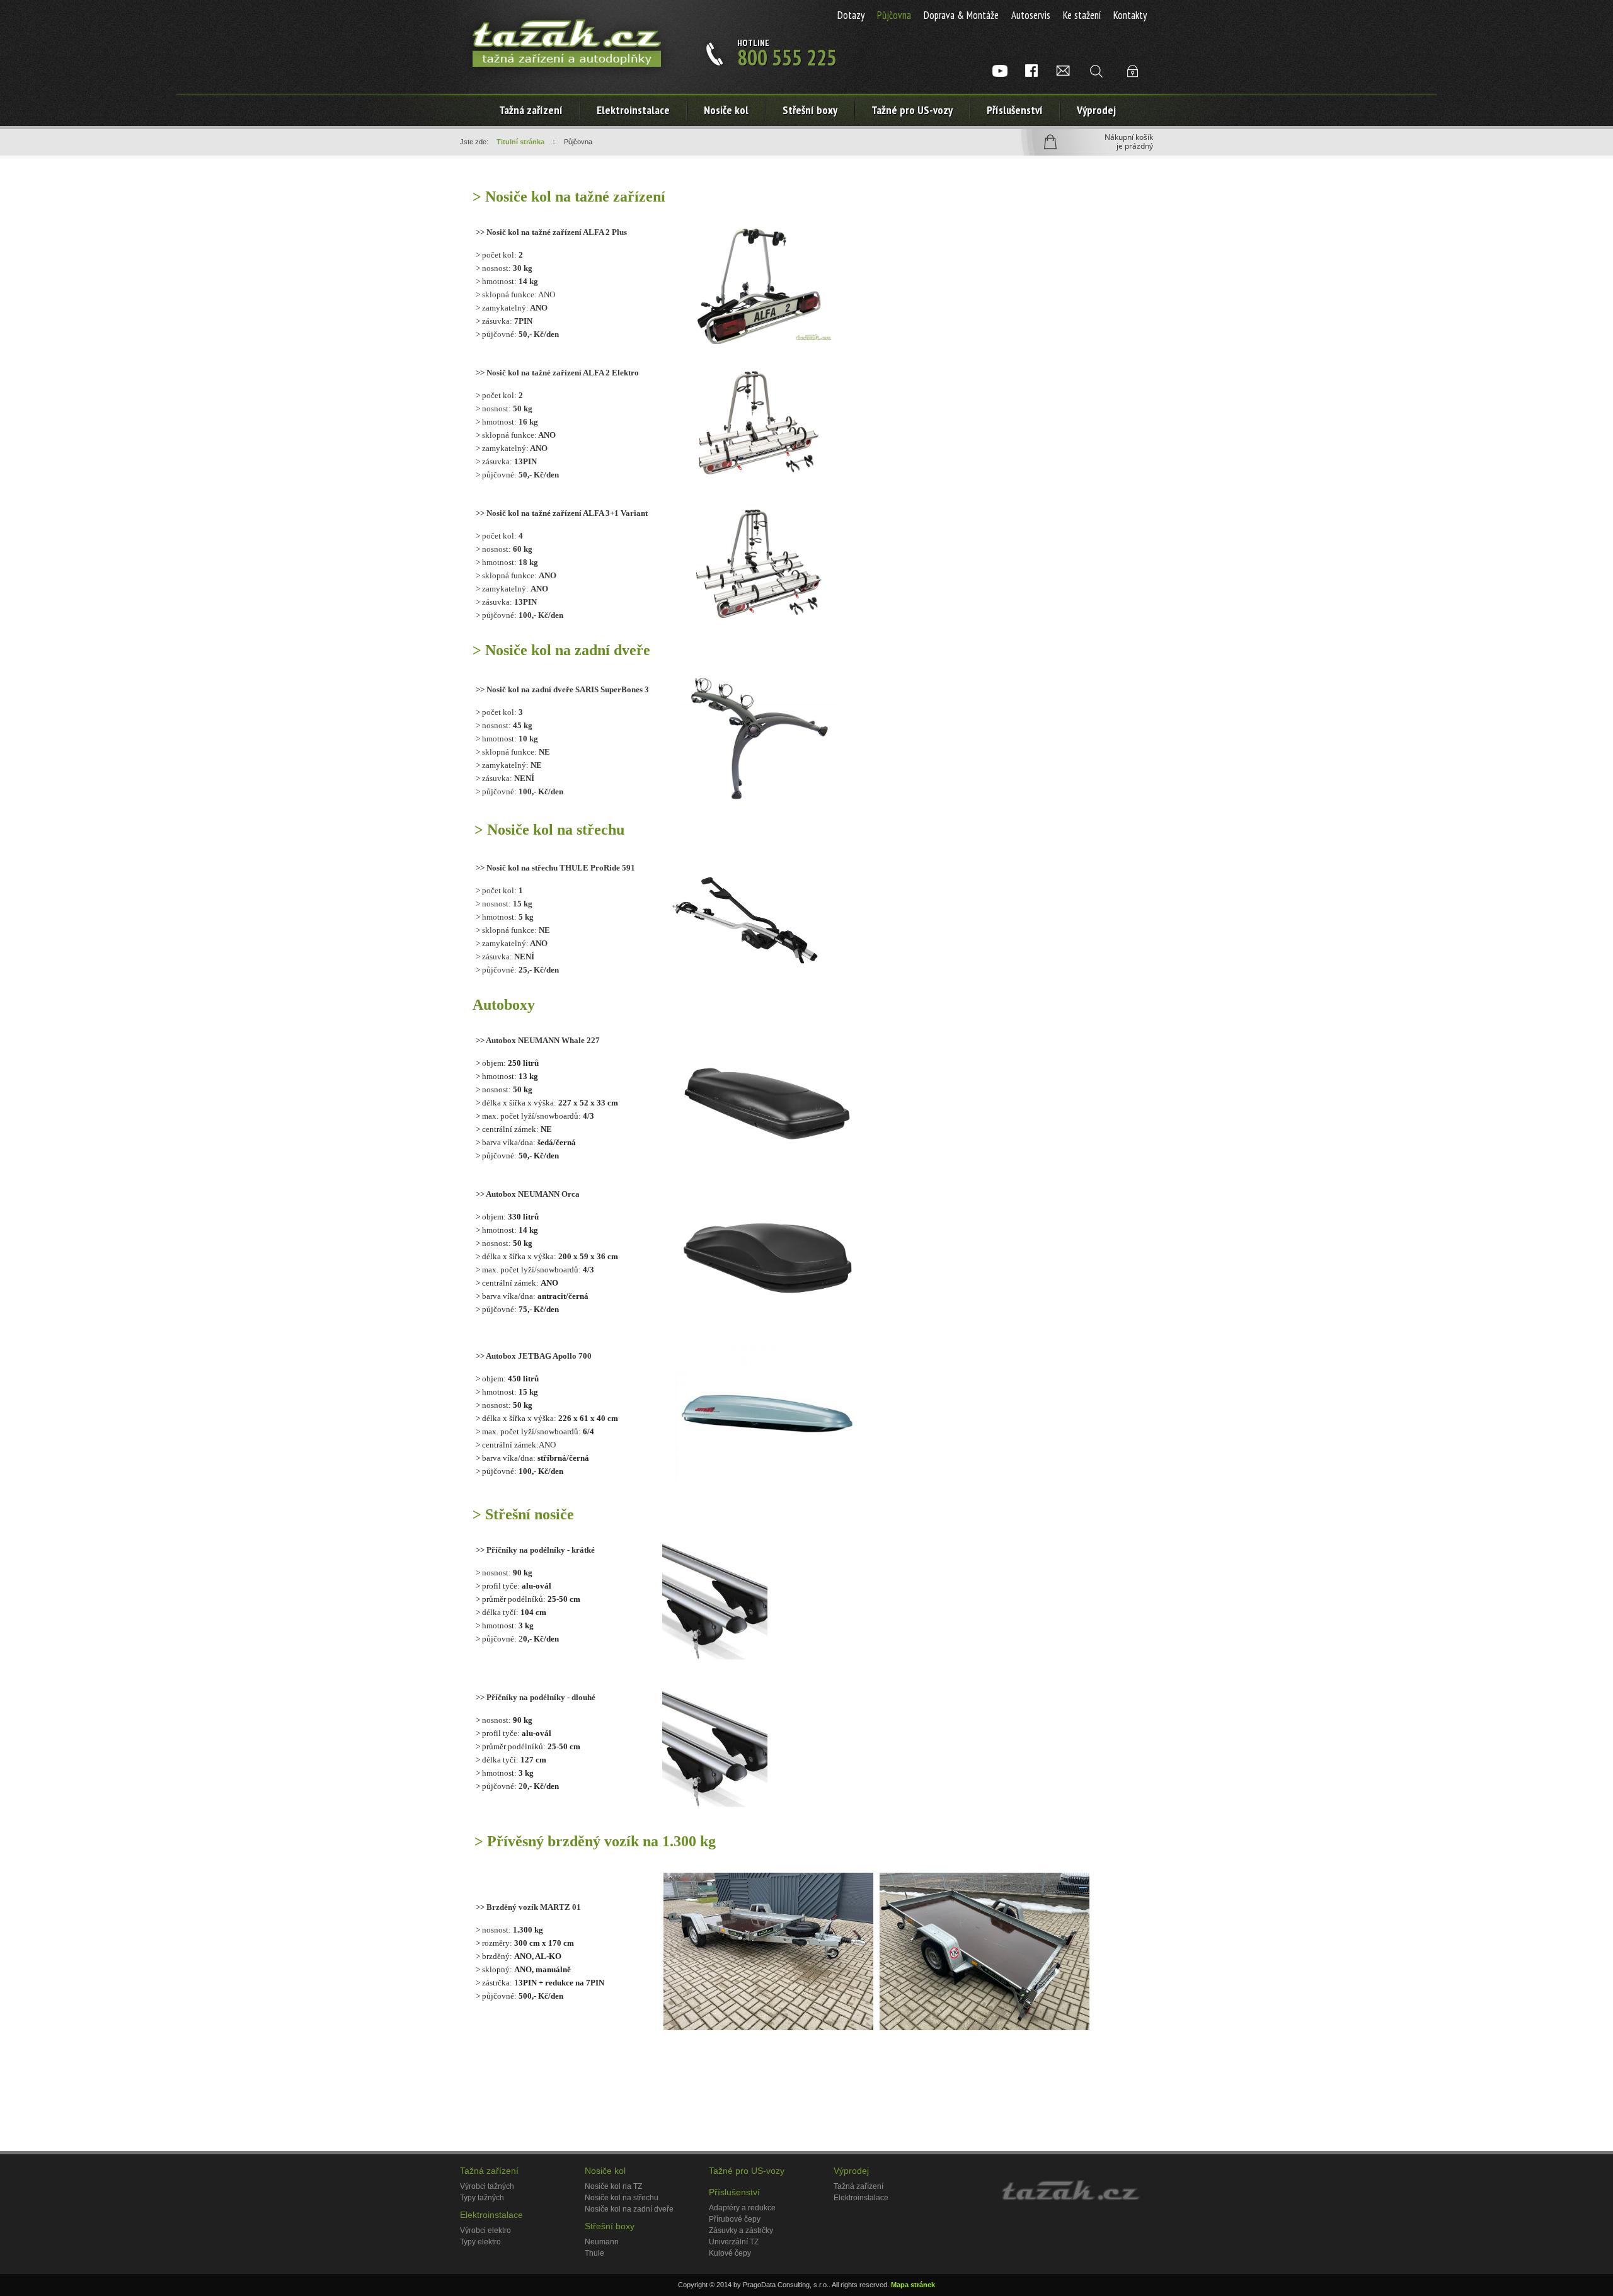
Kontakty (1130, 15)
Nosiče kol (726, 110)
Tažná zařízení (531, 110)
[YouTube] (1000, 71)
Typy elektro (480, 2242)
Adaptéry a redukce (742, 2208)
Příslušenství (1015, 110)
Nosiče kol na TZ (613, 2186)
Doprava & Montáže (961, 15)
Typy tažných (482, 2198)
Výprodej (1096, 110)
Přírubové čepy (735, 2219)
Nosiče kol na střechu (622, 2198)
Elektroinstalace (491, 2215)
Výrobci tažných (487, 2186)
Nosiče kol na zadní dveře (629, 2209)
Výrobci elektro (485, 2230)
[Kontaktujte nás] (1063, 71)
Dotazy (851, 15)
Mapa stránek (913, 2285)
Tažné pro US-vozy (912, 110)
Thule (594, 2253)
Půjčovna (894, 15)
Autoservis (1031, 15)
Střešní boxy (810, 110)
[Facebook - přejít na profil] (1031, 71)
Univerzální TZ (734, 2242)
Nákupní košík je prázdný (1129, 142)
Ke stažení (1082, 15)
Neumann (602, 2242)
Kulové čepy (730, 2253)
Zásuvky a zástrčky (741, 2230)
